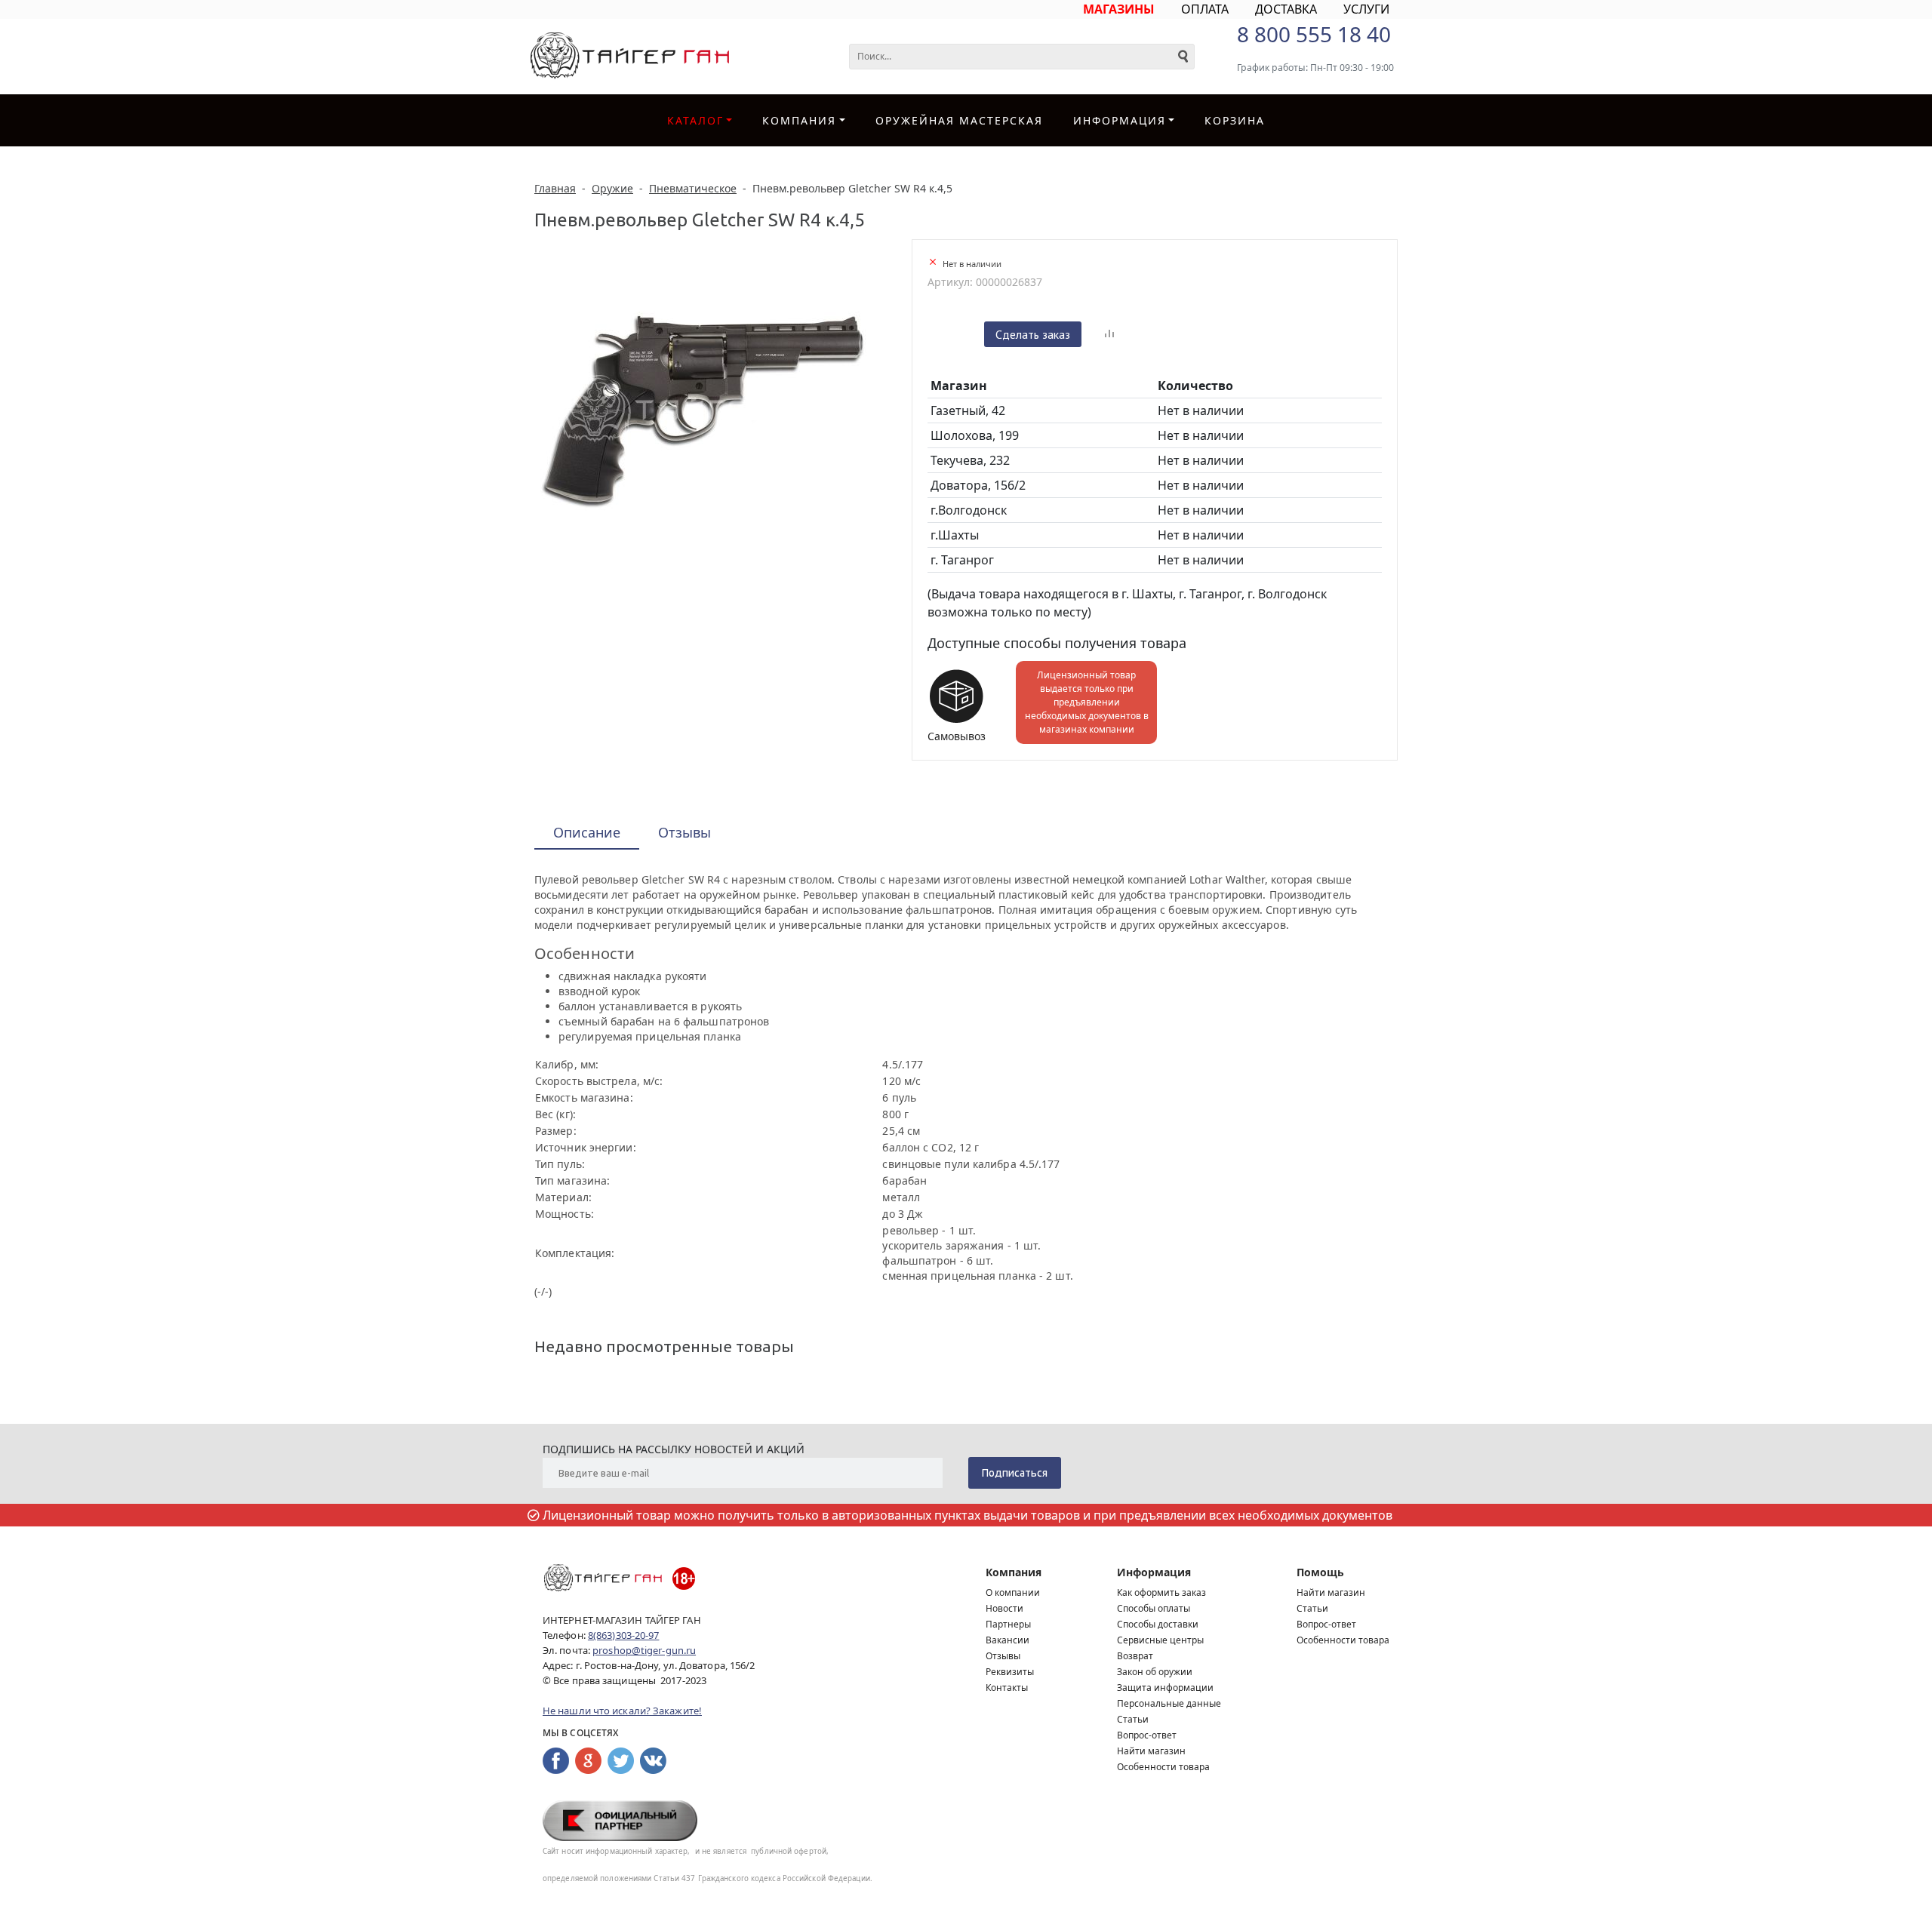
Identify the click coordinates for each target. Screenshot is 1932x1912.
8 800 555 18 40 (1314, 34)
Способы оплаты (1154, 1608)
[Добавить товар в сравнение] (1109, 334)
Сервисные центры (1160, 1640)
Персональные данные (1169, 1703)
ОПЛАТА (1205, 9)
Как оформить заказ (1161, 1592)
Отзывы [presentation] (685, 832)
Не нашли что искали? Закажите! (622, 1711)
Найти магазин (1151, 1751)
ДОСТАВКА (1286, 9)
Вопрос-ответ (1147, 1735)
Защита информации (1165, 1688)
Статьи (1133, 1719)
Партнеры (1008, 1624)
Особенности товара (1163, 1767)
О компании (1013, 1592)
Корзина (1235, 120)
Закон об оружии (1155, 1672)
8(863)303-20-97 (624, 1635)
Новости (1004, 1608)
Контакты (1007, 1688)
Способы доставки (1158, 1624)
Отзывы (1003, 1656)
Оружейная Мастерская (959, 120)
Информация (1154, 1572)
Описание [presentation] (587, 832)
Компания (799, 120)
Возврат (1135, 1656)
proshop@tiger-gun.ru (644, 1650)
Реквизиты (1010, 1672)
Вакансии (1008, 1640)
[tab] (587, 833)
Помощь (1320, 1572)
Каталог (695, 120)
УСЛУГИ (1366, 9)
